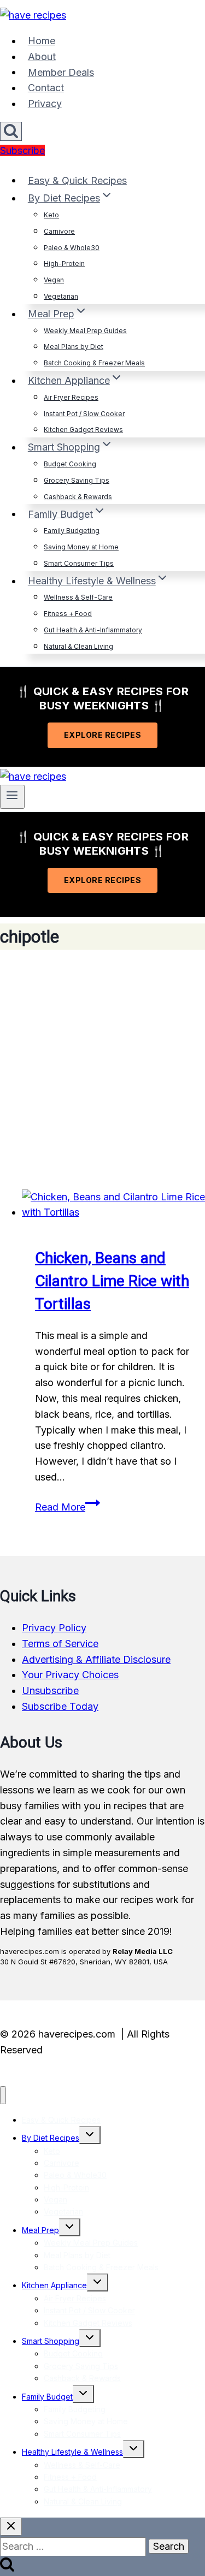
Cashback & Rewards (78, 497)
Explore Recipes (103, 735)
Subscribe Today (60, 1706)
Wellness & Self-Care (78, 597)
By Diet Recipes (51, 2138)
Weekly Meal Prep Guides (85, 331)
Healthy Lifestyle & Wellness (72, 2452)
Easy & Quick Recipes (77, 180)
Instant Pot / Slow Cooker (84, 414)
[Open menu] (12, 797)
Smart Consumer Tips (79, 563)
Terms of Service (60, 1644)
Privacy (45, 103)
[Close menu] (3, 2095)
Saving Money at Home (81, 547)
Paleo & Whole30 (72, 248)
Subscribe (22, 150)
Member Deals (61, 72)
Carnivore (59, 231)
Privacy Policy (54, 1628)
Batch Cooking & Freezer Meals (94, 363)
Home (42, 41)
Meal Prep (40, 2230)
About (42, 57)
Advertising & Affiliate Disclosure (96, 1659)
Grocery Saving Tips (77, 480)
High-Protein (64, 263)
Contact (46, 88)
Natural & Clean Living (78, 646)
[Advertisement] (102, 1070)
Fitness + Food (68, 614)
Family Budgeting (72, 531)
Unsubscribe (50, 1690)
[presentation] (113, 1205)
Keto (51, 215)
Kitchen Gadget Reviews (83, 430)
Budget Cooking (70, 464)
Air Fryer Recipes (71, 397)
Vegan (54, 280)
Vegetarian (61, 296)
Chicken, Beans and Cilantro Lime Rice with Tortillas (112, 1281)
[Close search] (11, 2527)
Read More (68, 1507)
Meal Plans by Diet (74, 347)
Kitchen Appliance (54, 2285)
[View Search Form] (11, 131)
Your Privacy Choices (70, 1675)
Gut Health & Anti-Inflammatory (93, 630)
